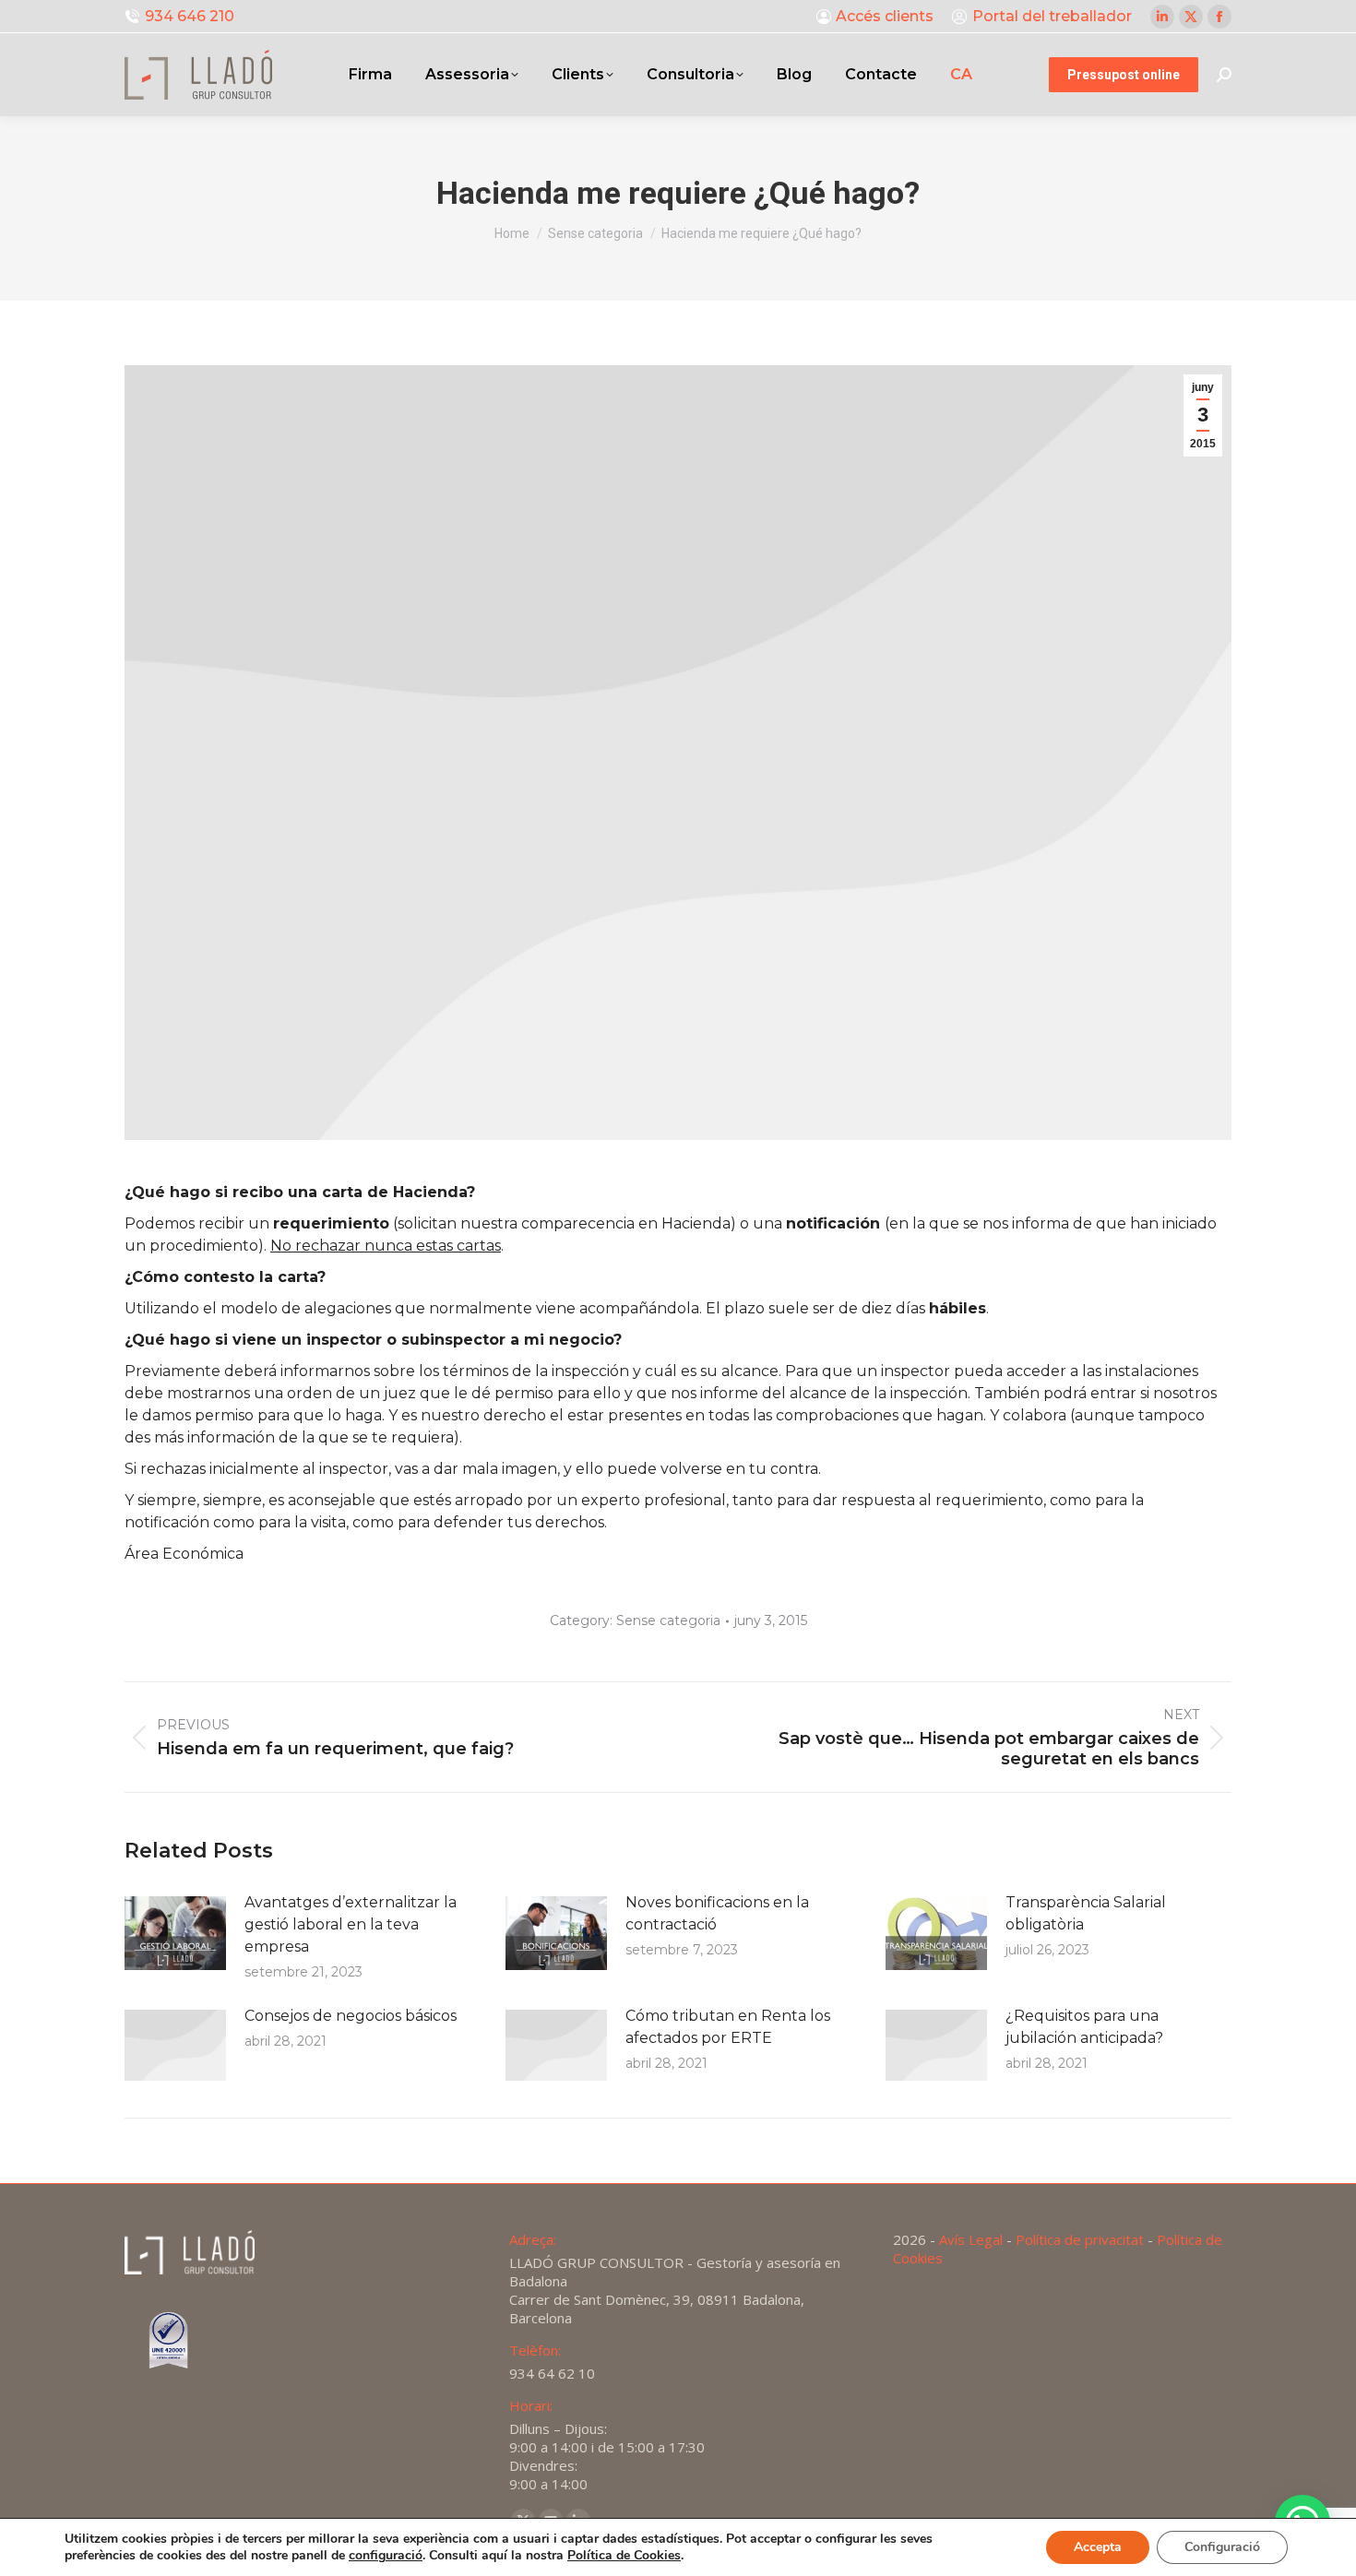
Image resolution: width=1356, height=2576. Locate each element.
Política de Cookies (624, 2555)
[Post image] (175, 1933)
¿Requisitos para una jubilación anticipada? (1084, 2027)
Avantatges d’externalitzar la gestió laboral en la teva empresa (351, 1924)
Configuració (1222, 2547)
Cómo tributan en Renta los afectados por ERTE (728, 2027)
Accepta (1098, 2547)
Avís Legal (971, 2239)
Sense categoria (668, 1620)
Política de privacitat (1080, 2239)
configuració (386, 2556)
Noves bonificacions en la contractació (717, 1913)
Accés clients (885, 16)
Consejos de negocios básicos (351, 2016)
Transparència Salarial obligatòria (1086, 1913)
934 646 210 (190, 16)
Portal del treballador (1052, 16)
